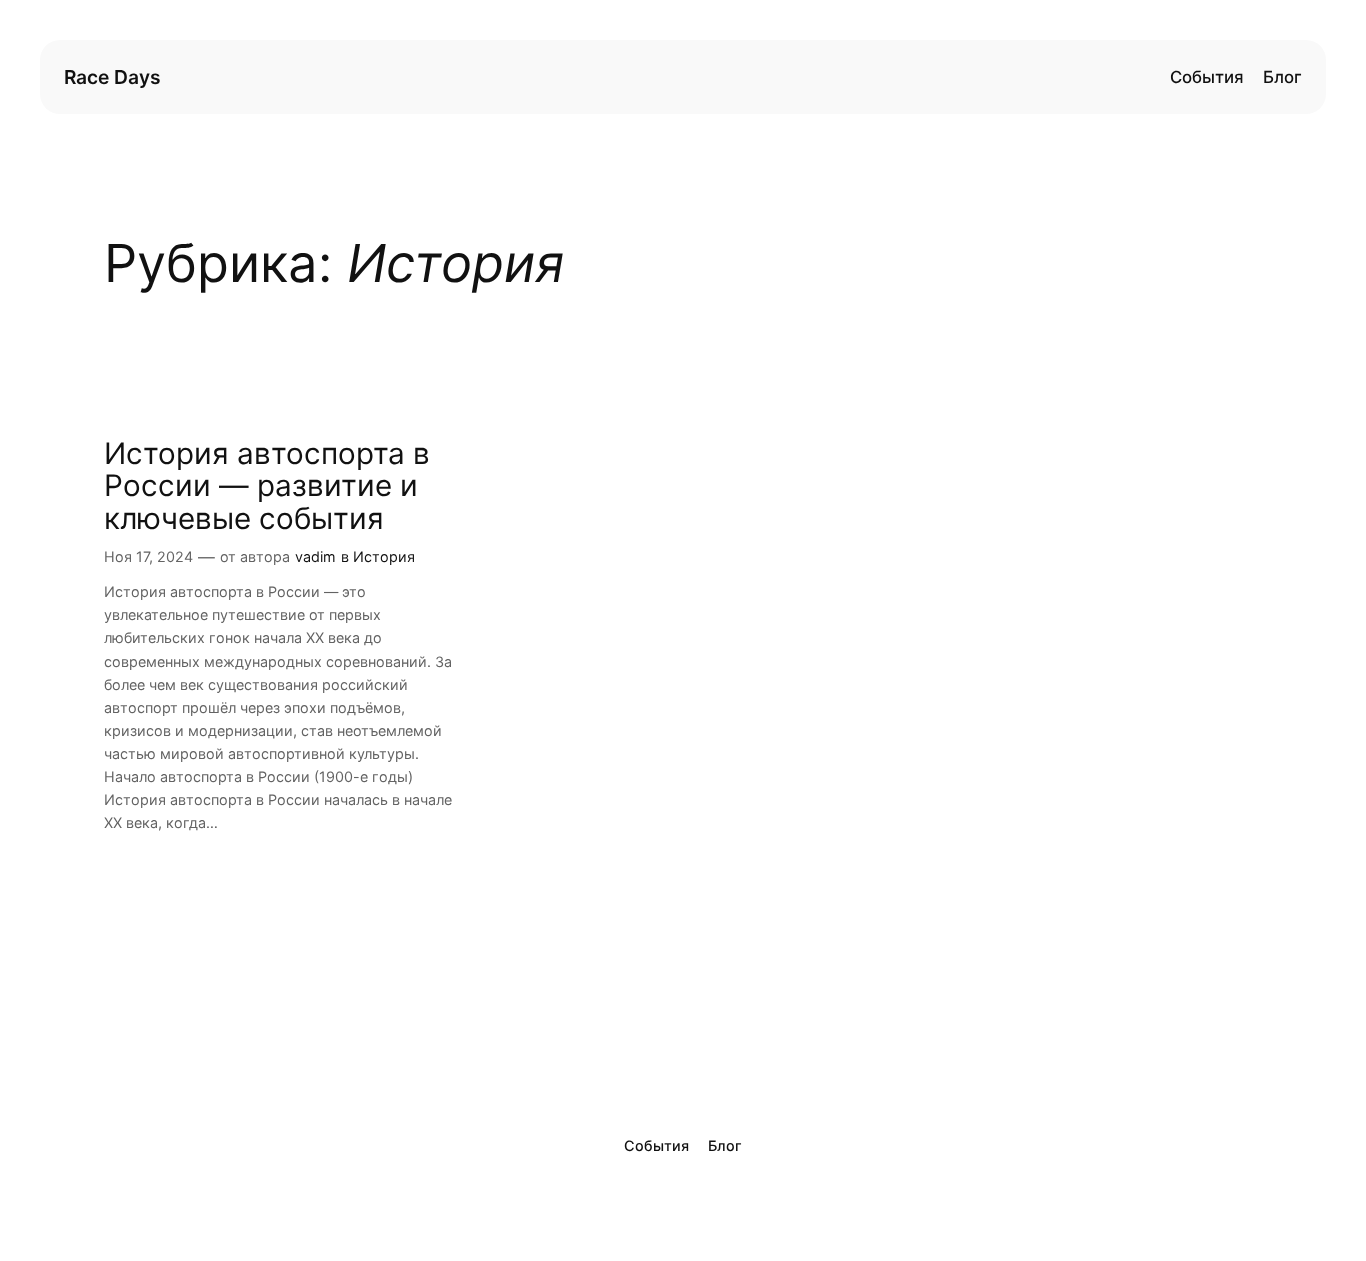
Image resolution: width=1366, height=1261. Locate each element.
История (384, 556)
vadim (315, 556)
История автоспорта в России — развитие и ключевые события (267, 486)
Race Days (112, 77)
